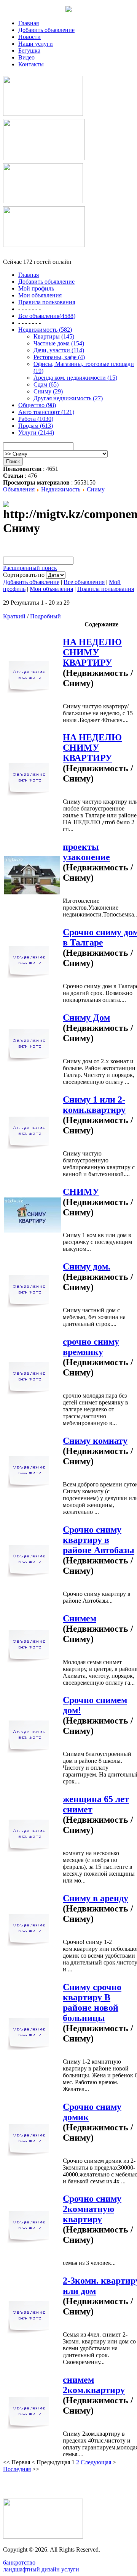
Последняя (17, 2469)
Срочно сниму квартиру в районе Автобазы (99, 1540)
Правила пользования (106, 589)
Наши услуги (36, 44)
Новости (29, 37)
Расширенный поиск (30, 568)
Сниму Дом (86, 1018)
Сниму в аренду (96, 1898)
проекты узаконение (86, 852)
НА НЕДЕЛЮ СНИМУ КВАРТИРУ (92, 652)
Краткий (14, 616)
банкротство (19, 2562)
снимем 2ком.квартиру (94, 2385)
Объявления (19, 489)
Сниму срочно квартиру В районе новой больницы (92, 2002)
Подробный (45, 616)
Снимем (80, 1618)
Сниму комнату (95, 1441)
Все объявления (84, 582)
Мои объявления (51, 589)
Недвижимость (61, 489)
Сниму (96, 489)
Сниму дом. (87, 1266)
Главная (29, 23)
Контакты (31, 64)
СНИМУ (81, 1192)
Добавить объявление (46, 30)
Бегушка (29, 51)
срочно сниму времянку (91, 1347)
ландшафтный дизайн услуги (41, 2569)
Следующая (96, 2462)
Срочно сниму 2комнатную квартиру (92, 2209)
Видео (26, 57)
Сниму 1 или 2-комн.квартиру (94, 1105)
